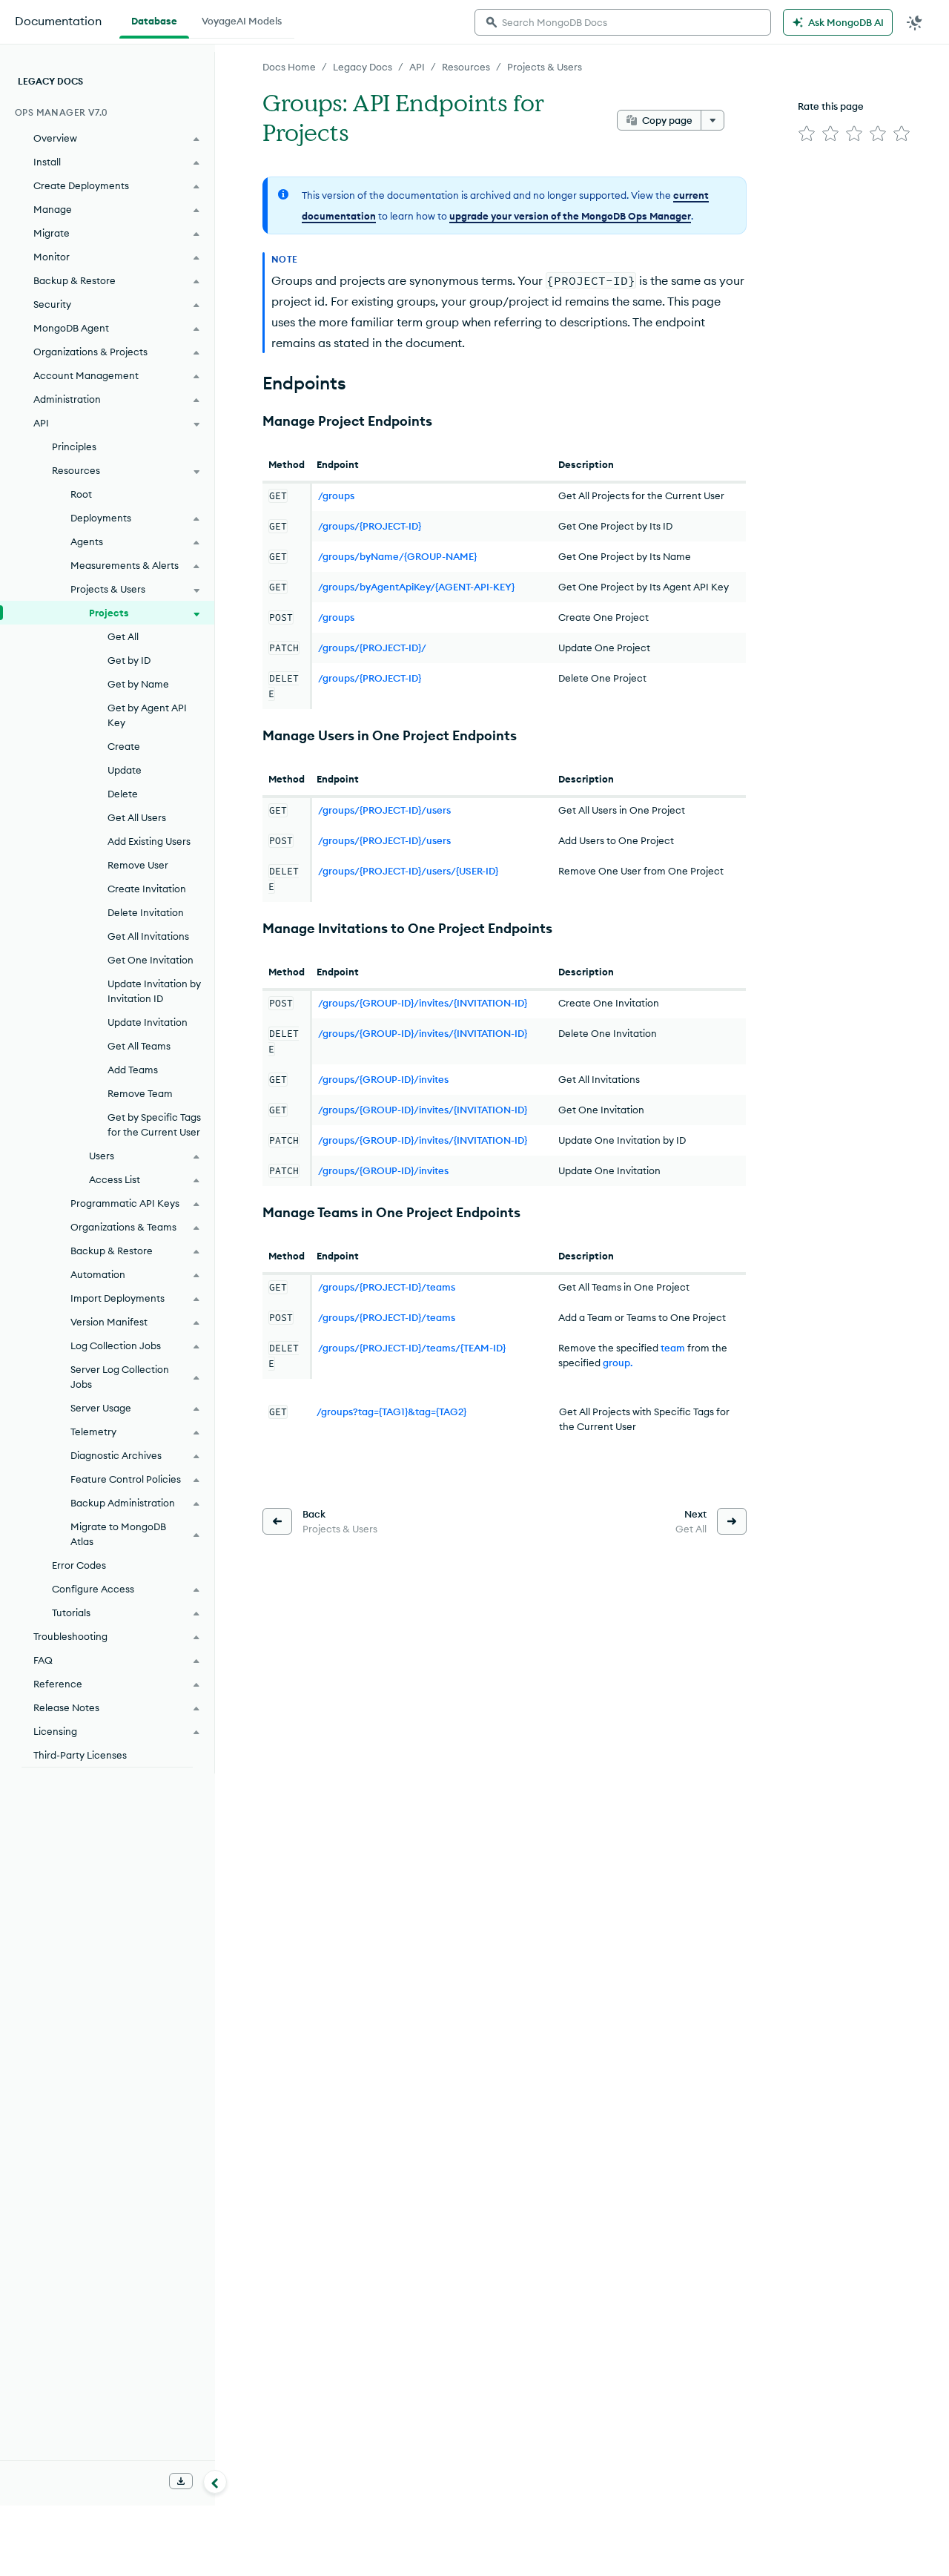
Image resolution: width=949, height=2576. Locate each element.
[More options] (712, 120)
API (417, 67)
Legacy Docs (363, 67)
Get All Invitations (148, 936)
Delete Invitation (146, 912)
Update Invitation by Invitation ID (154, 991)
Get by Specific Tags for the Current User (154, 1124)
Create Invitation (147, 889)
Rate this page (831, 106)
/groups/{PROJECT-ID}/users (384, 810)
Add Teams (133, 1070)
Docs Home (289, 67)
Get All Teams (139, 1046)
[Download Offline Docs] (181, 2481)
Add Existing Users (149, 841)
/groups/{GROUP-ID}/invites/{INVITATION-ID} (423, 1003)
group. (618, 1363)
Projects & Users (545, 67)
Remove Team (140, 1093)
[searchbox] (623, 22)
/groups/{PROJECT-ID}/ (372, 648)
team (673, 1348)
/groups (336, 495)
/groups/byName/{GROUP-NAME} (397, 556)
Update (125, 770)
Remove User (138, 865)
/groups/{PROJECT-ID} (370, 526)
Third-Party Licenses (80, 1755)
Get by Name (138, 684)
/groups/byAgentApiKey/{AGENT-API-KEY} (416, 587)
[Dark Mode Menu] (915, 22)
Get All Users (137, 817)
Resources (466, 67)
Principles (74, 447)
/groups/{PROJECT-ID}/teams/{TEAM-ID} (412, 1348)
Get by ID (129, 660)
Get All (123, 636)
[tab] (154, 19)
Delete (123, 794)
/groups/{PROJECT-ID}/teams (387, 1287)
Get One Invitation (151, 960)
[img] (807, 134)
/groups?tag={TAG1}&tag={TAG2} (391, 1411)
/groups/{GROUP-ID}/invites (383, 1079)
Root (81, 494)
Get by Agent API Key (147, 715)
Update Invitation (148, 1022)
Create (124, 746)
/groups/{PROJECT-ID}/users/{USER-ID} (408, 871)
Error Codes (79, 1565)
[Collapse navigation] (215, 2482)
